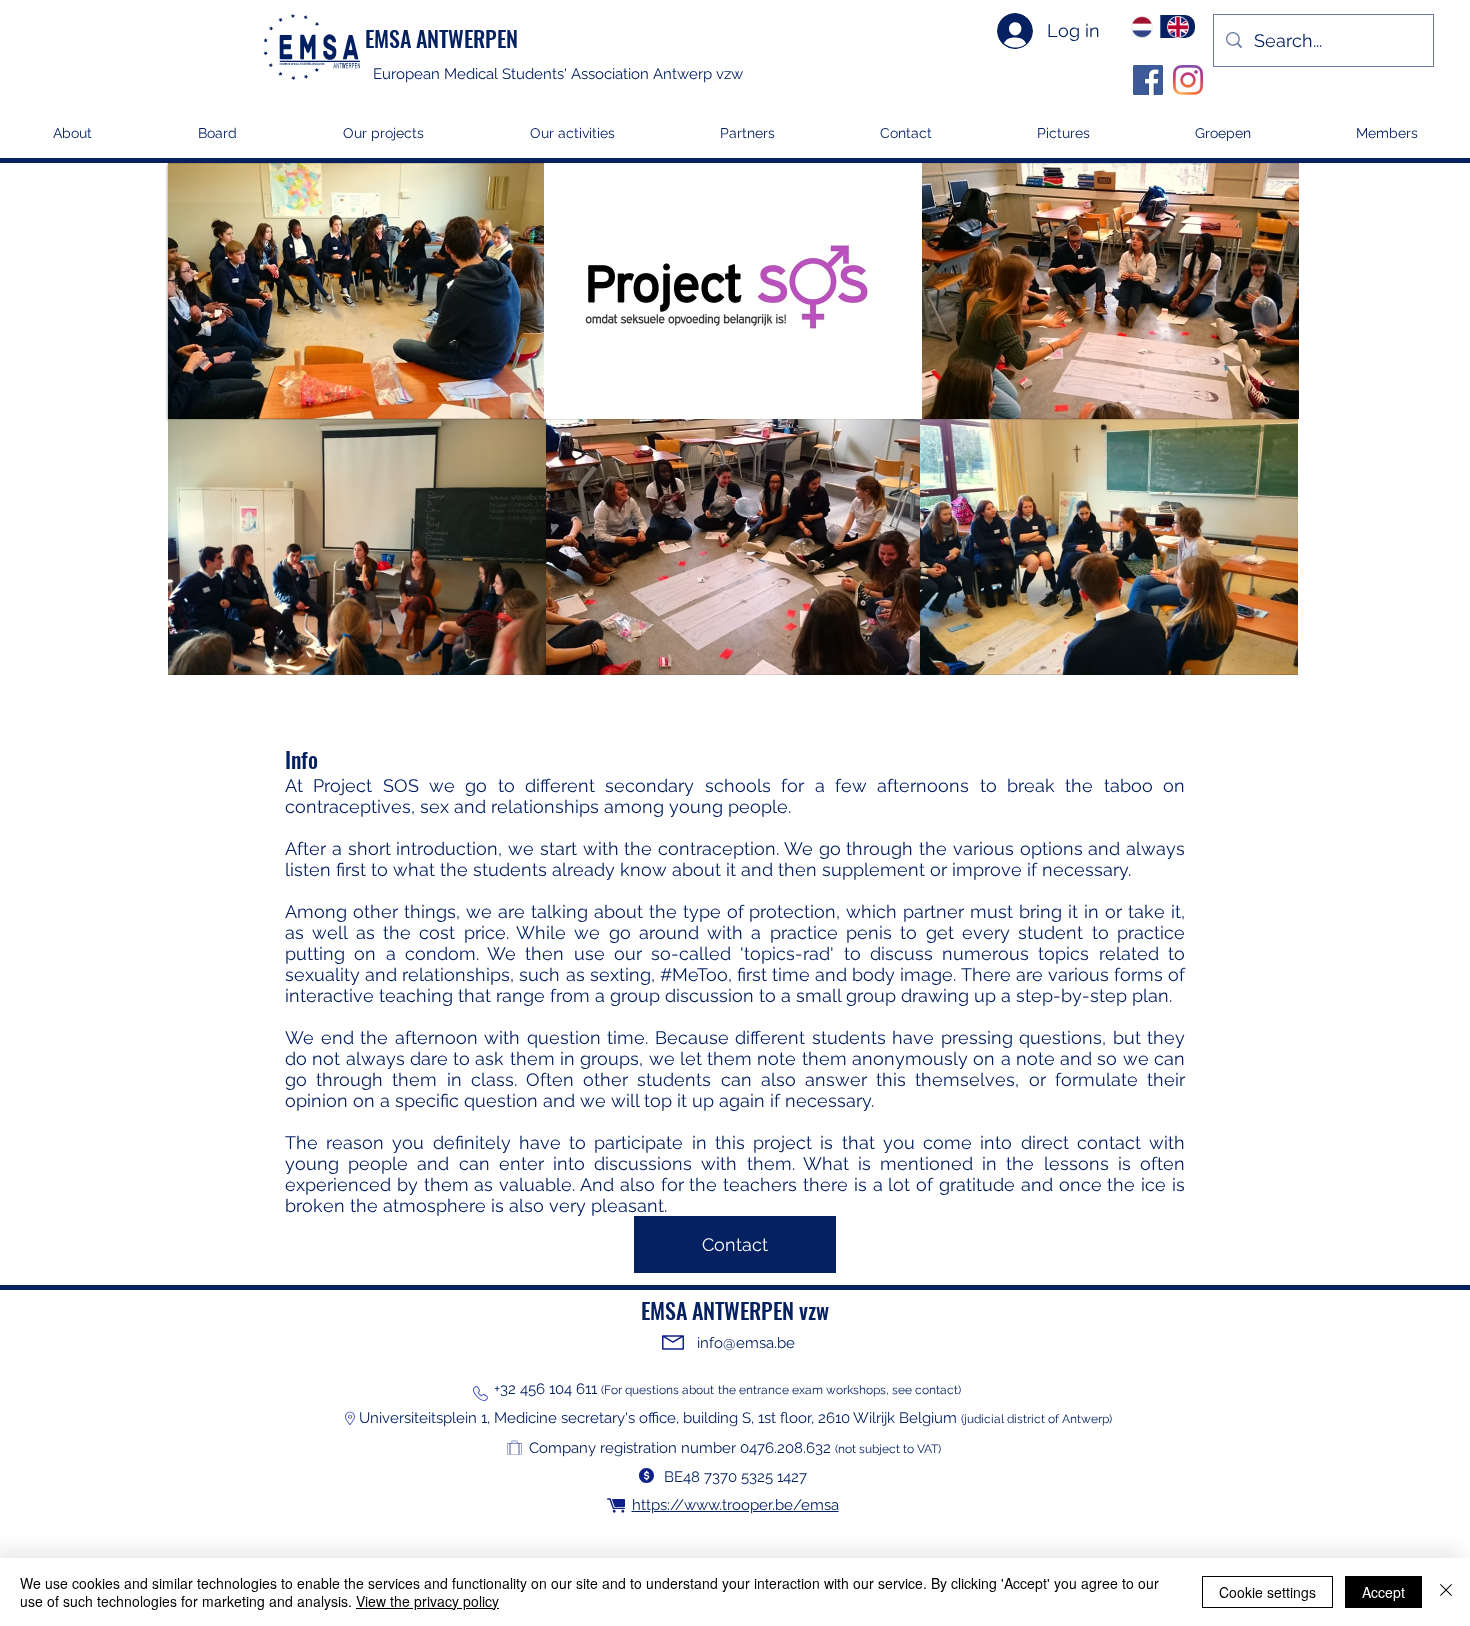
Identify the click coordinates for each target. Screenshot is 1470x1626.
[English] (1178, 26)
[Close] (1446, 1592)
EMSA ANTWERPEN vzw (735, 1310)
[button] (383, 139)
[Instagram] (1188, 80)
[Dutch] (1142, 26)
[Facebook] (1148, 80)
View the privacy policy (427, 1601)
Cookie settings (1267, 1592)
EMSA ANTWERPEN (441, 38)
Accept (1383, 1592)
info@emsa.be (746, 1343)
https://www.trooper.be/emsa (735, 1505)
